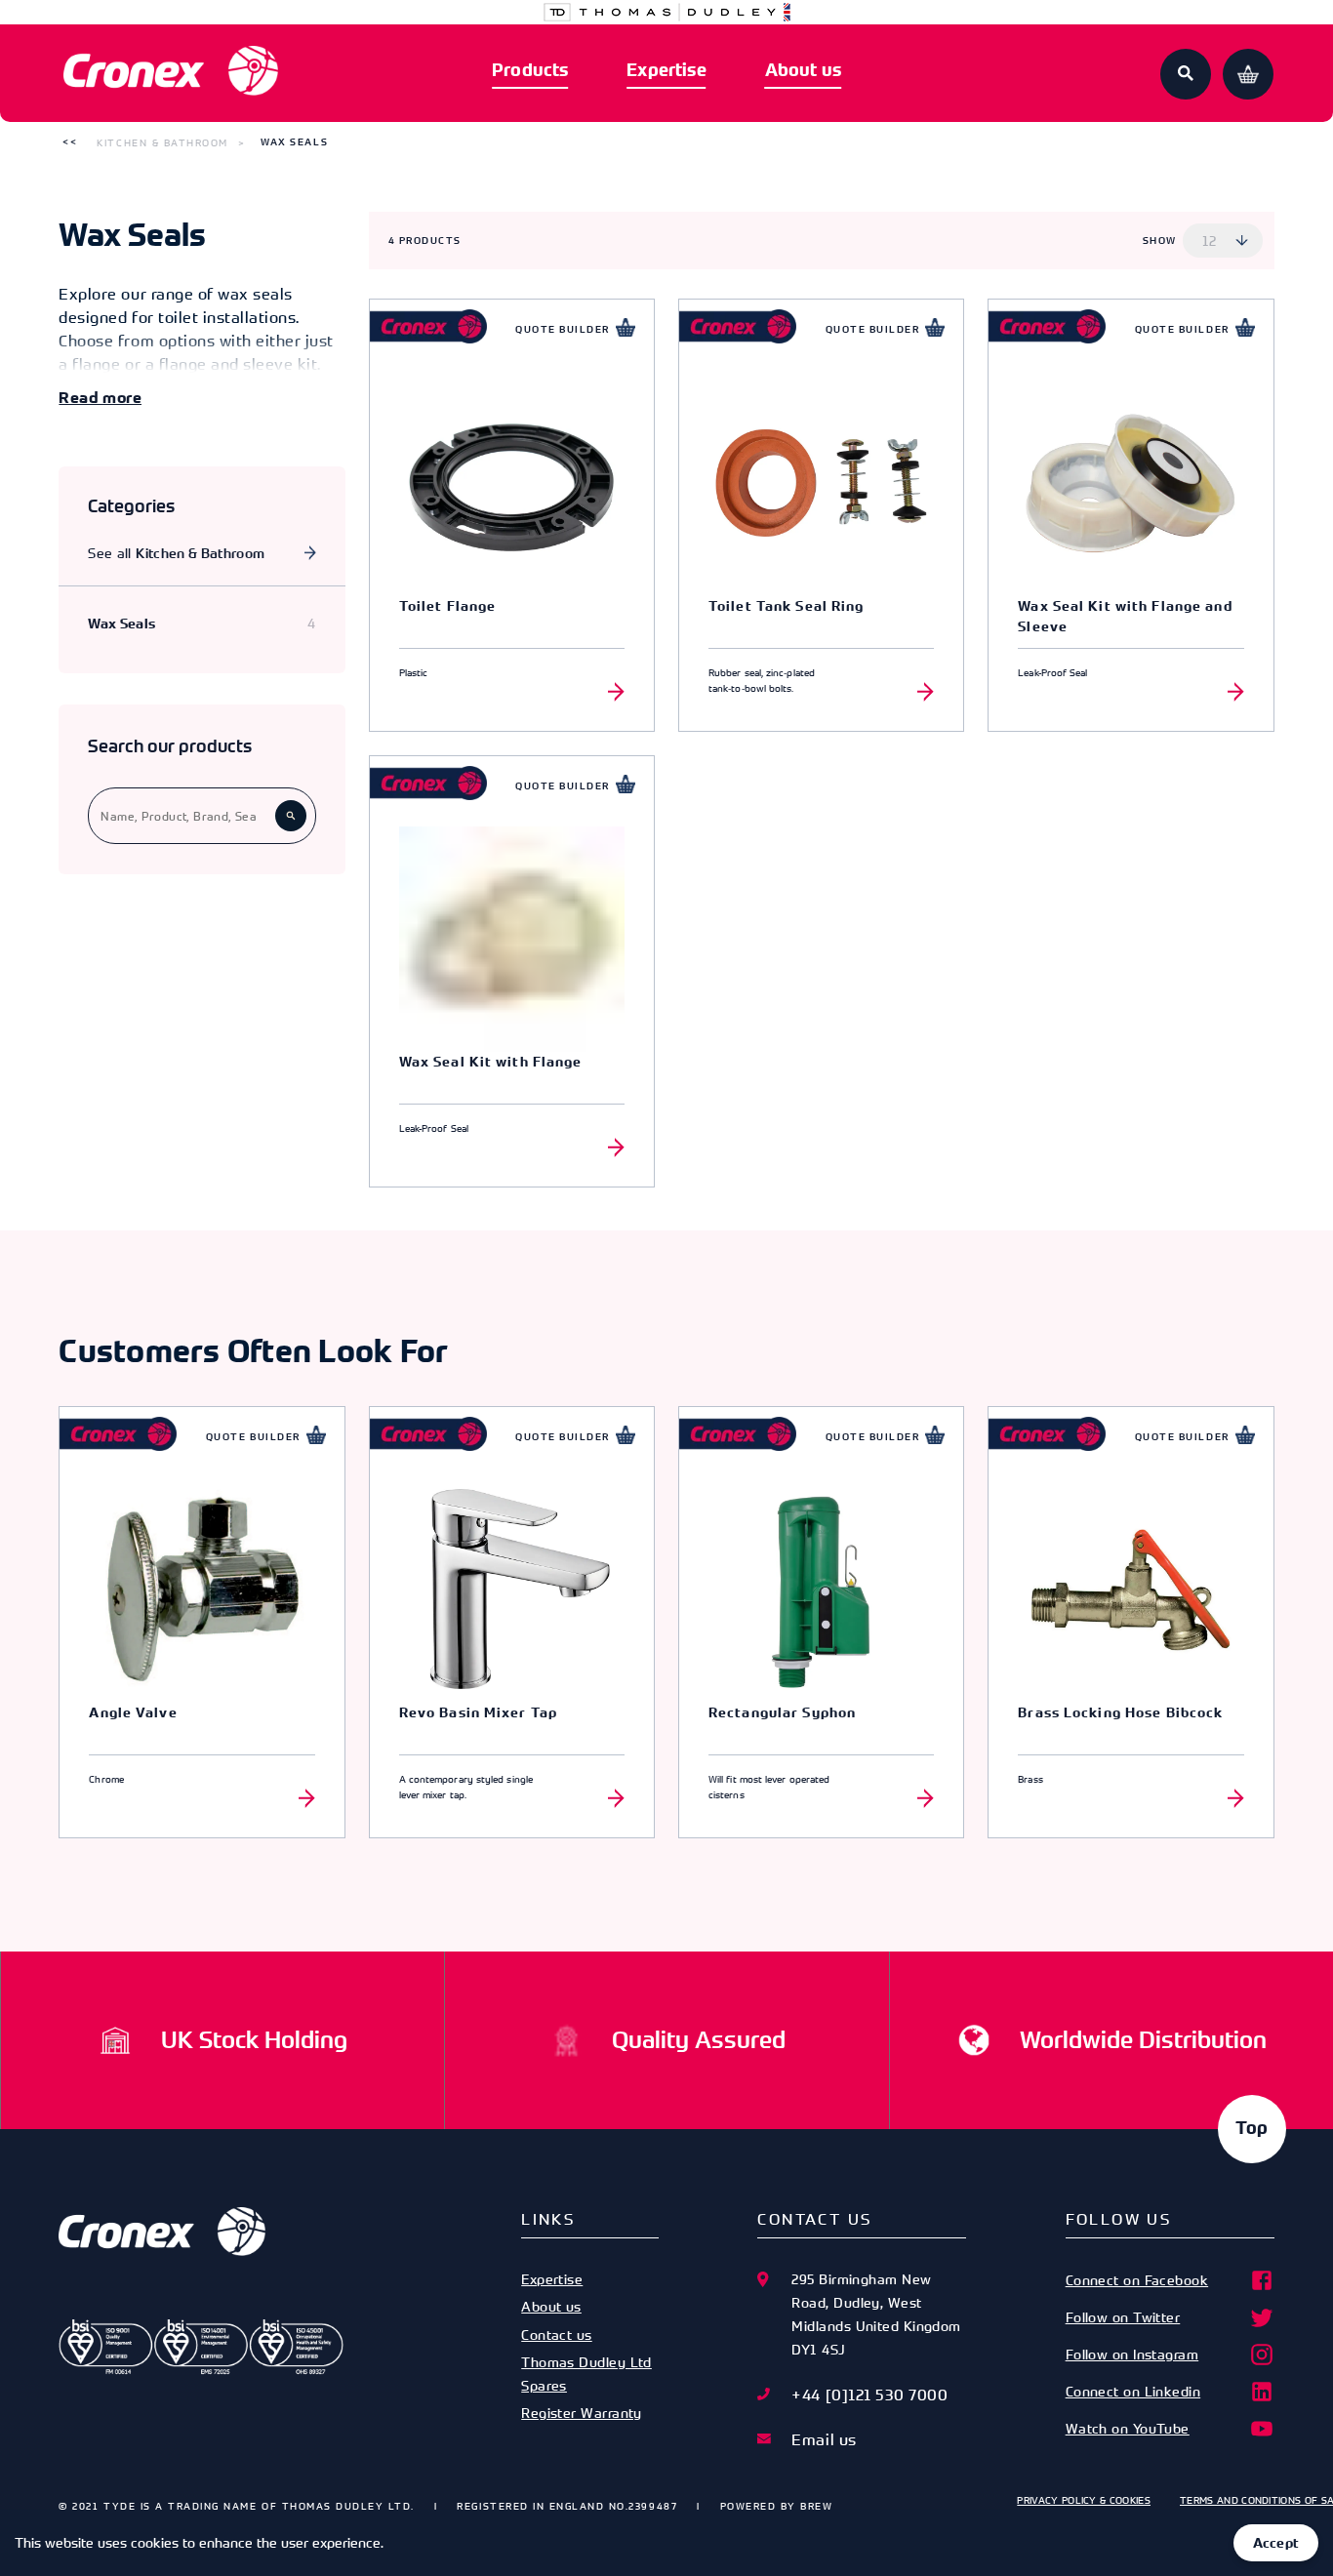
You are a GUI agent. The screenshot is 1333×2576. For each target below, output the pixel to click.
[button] (70, 142)
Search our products (170, 746)
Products (530, 70)
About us (803, 70)
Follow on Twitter (1123, 2317)
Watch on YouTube (1128, 2428)
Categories (131, 506)
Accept (1276, 2543)
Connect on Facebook (1137, 2280)
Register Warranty (582, 2413)
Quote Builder (563, 329)
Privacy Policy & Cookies (1084, 2500)
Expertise (666, 70)
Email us (824, 2439)
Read (79, 398)
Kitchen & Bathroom (162, 142)
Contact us (556, 2334)
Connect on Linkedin (1133, 2391)
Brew (816, 2506)
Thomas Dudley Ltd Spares (586, 2374)
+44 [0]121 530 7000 (869, 2395)
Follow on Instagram (1132, 2354)
